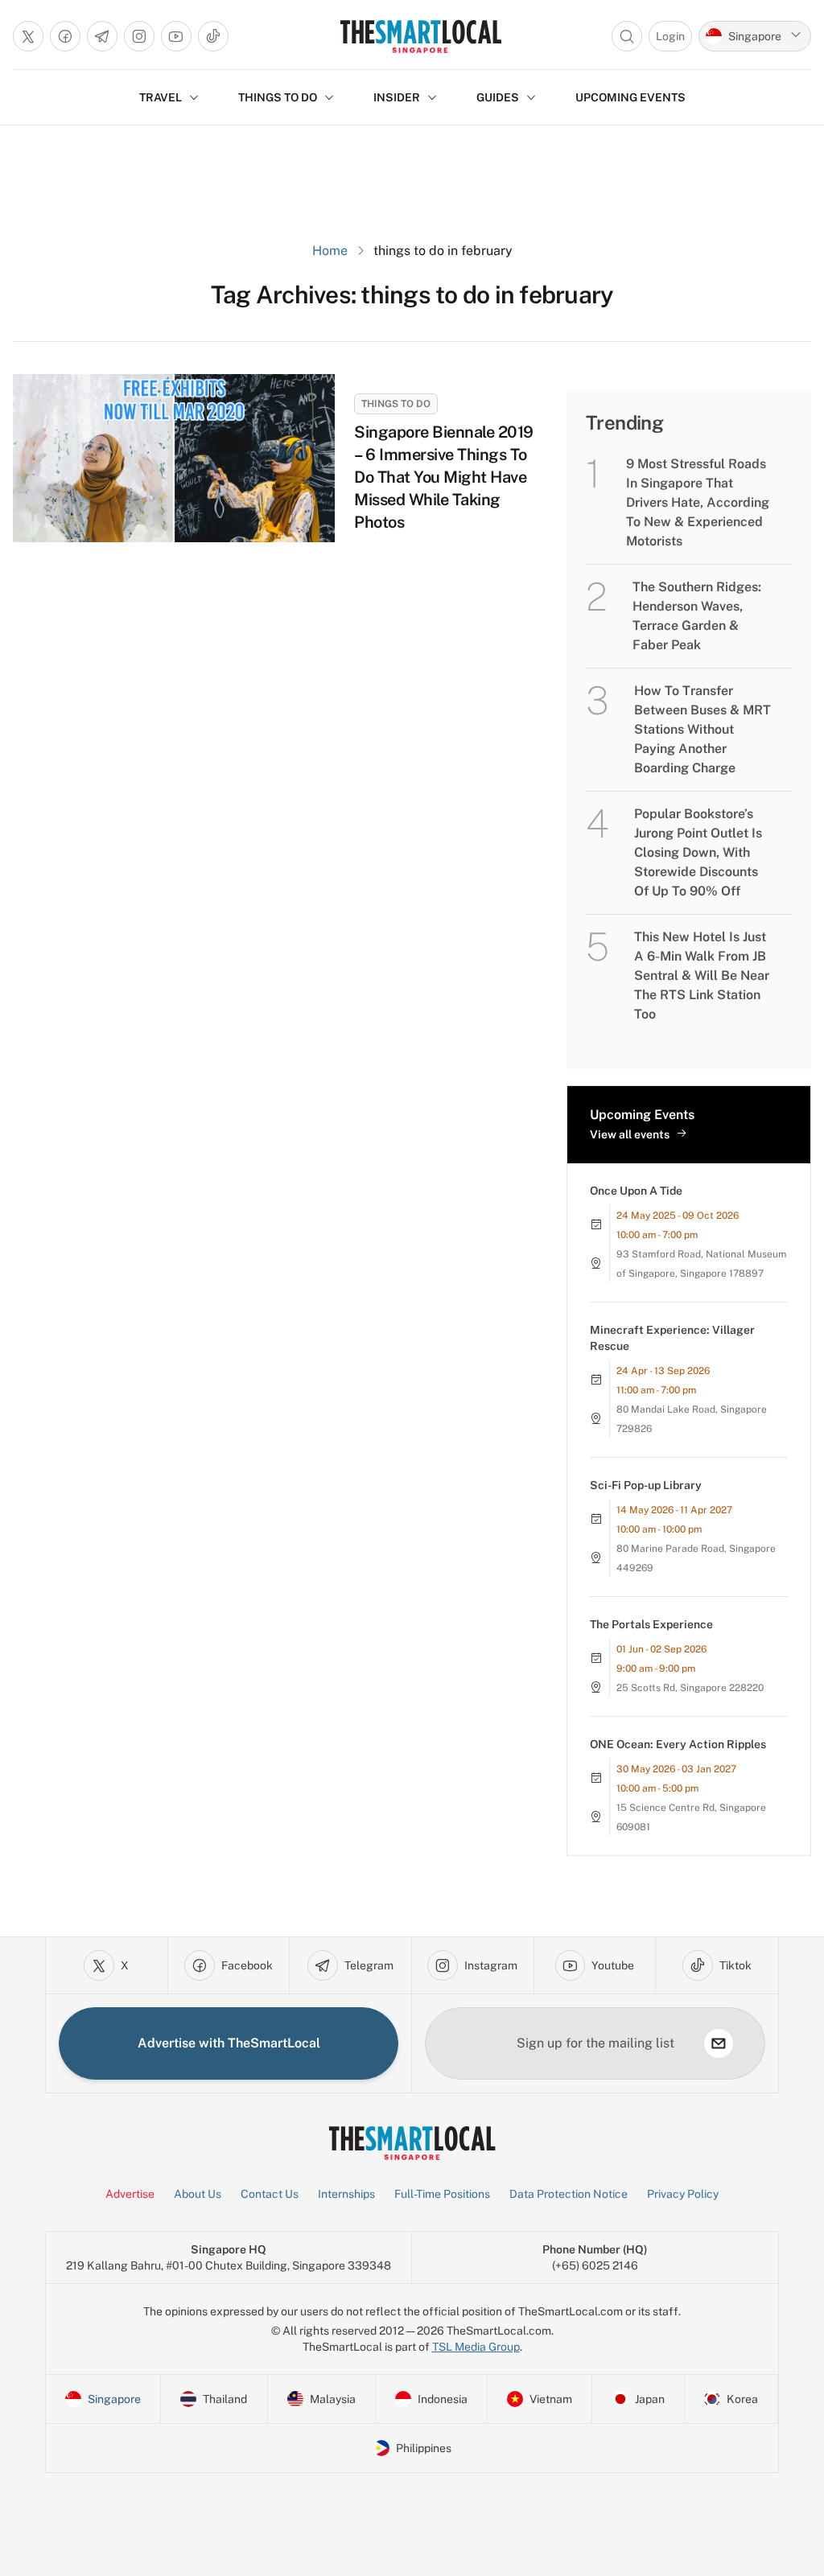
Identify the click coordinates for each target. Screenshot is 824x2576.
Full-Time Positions (442, 2194)
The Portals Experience (651, 1624)
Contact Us (270, 2194)
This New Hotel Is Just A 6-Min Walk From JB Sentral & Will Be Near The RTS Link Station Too (702, 975)
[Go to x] (28, 36)
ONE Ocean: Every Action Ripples (678, 1744)
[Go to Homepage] (420, 36)
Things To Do (396, 404)
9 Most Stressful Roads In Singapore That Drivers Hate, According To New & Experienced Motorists (698, 502)
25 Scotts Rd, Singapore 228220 (690, 1688)
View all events (630, 1134)
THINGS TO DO (278, 97)
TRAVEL (161, 97)
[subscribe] (719, 2043)
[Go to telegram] (102, 36)
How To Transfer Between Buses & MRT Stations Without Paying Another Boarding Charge (702, 729)
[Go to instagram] (139, 36)
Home (330, 251)
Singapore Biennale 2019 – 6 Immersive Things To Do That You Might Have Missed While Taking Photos (444, 477)
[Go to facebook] (65, 36)
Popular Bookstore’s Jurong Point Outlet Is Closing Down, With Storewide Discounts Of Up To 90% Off (698, 852)
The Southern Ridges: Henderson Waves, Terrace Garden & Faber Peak (697, 616)
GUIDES (498, 97)
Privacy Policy (683, 2194)
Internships (346, 2194)
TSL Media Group (476, 2347)
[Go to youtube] (176, 36)
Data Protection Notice (569, 2194)
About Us (198, 2194)
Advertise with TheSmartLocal (229, 2043)
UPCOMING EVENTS (630, 97)
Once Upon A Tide (636, 1191)
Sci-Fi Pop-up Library (646, 1485)
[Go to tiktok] (213, 36)
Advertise (130, 2194)
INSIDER (397, 97)
